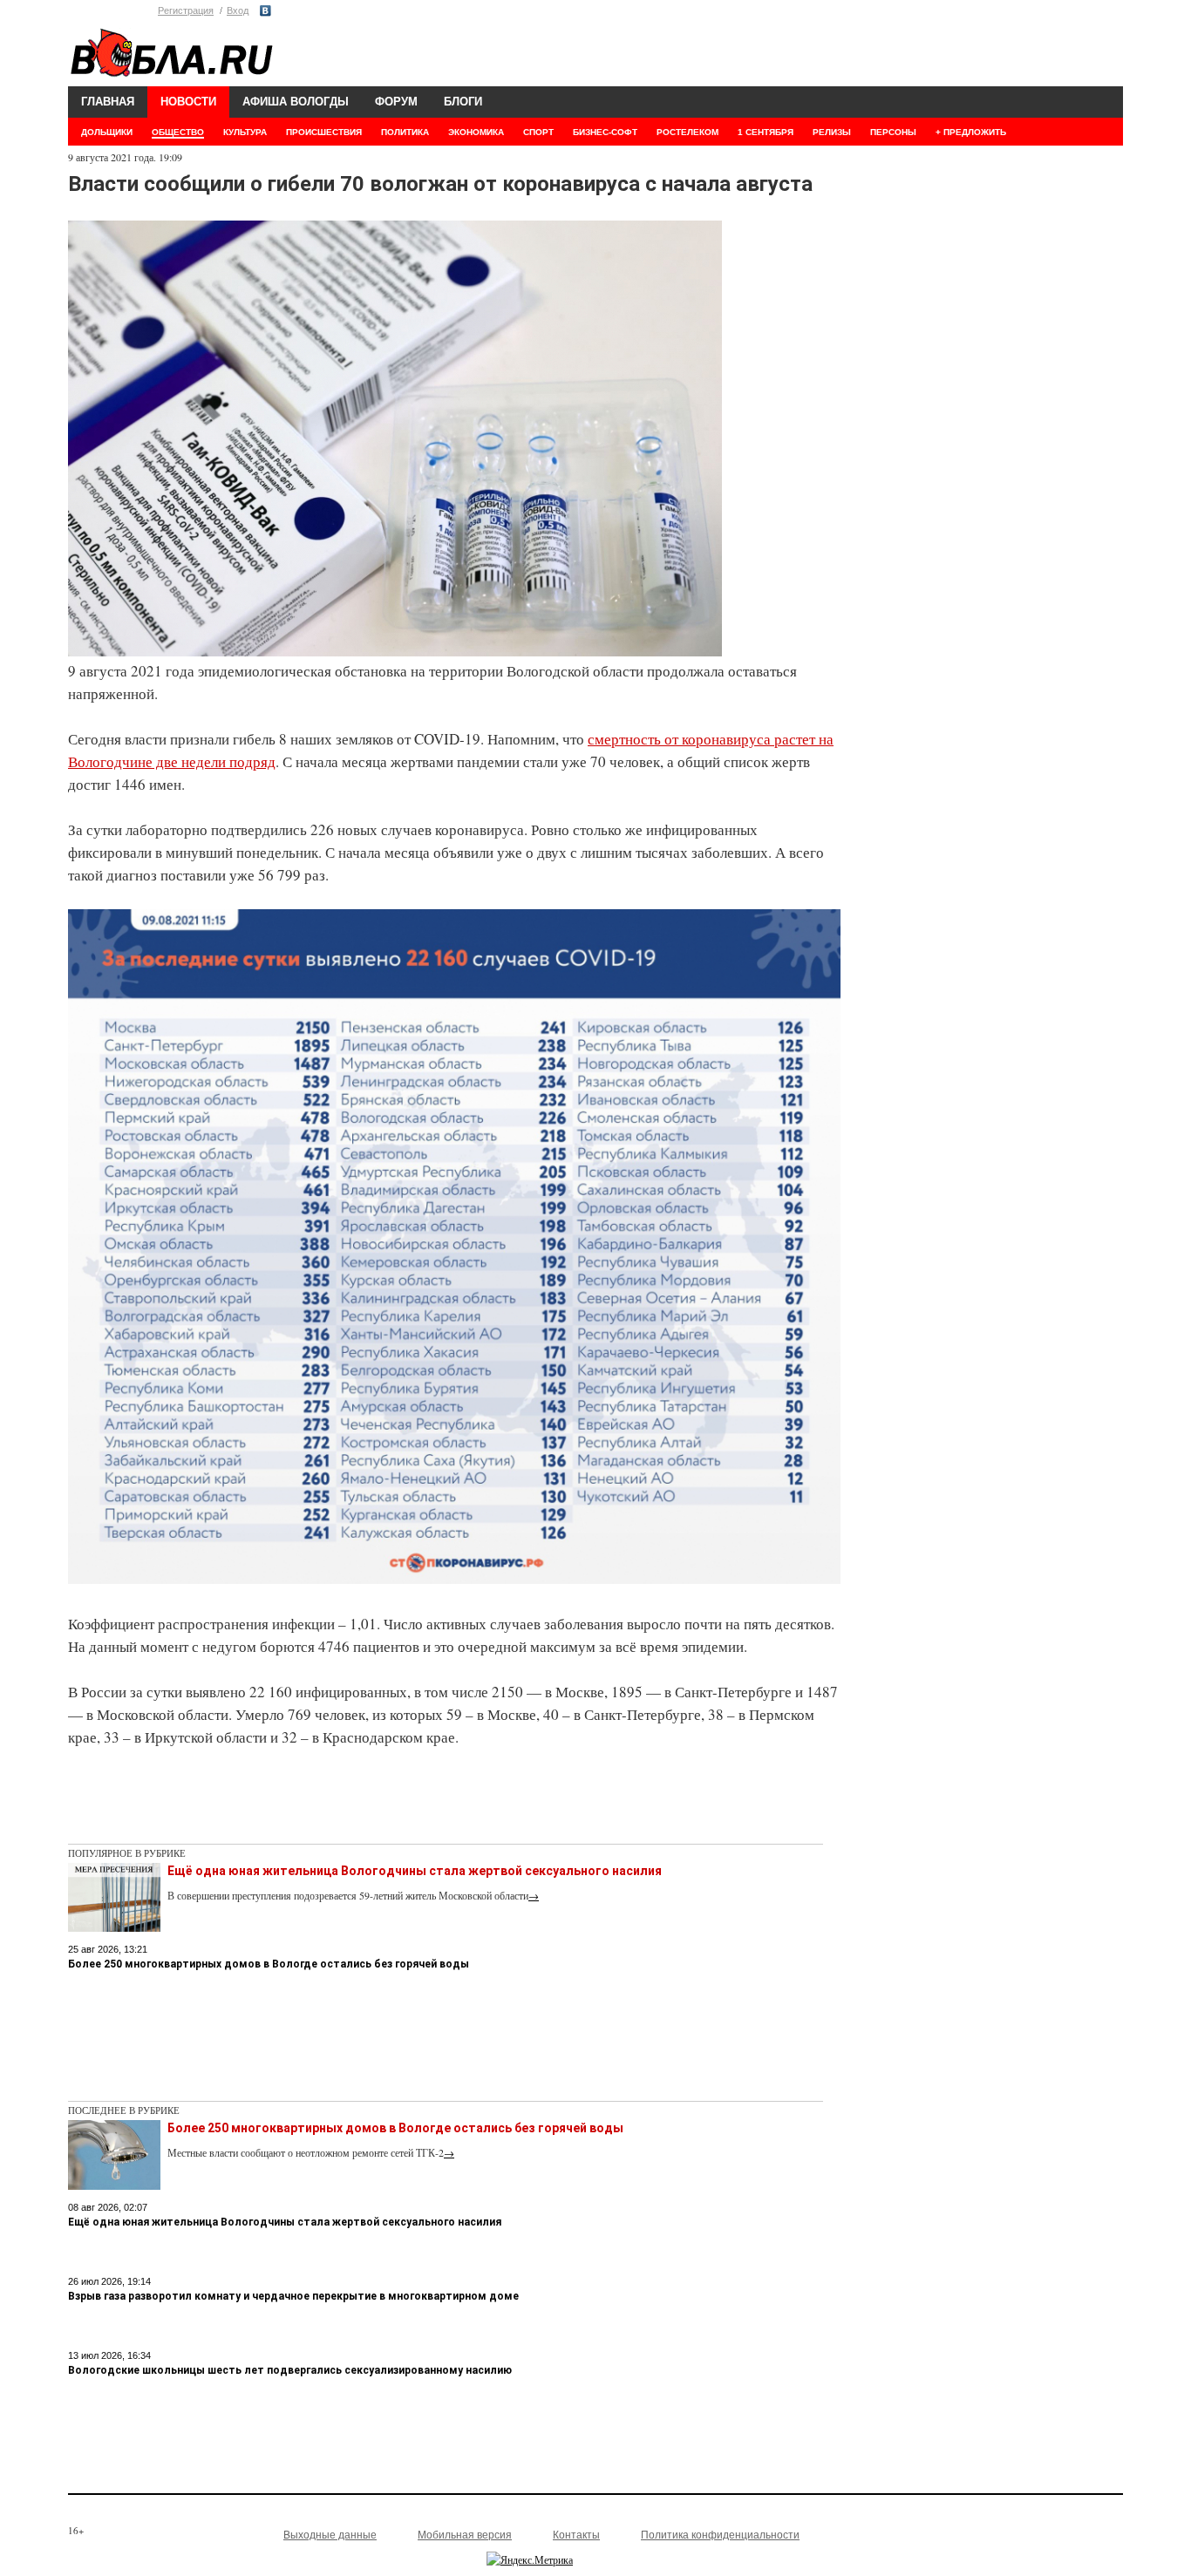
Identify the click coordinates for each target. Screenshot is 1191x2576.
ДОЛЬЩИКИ (107, 132)
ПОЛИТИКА (405, 132)
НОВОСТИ (188, 102)
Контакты (576, 2535)
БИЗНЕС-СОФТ (605, 132)
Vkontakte (265, 11)
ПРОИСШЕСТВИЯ (324, 132)
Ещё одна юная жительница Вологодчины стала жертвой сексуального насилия (415, 1871)
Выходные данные (330, 2535)
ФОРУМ (396, 102)
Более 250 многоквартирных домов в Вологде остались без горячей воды (269, 1964)
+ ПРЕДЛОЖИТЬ (971, 132)
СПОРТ (538, 132)
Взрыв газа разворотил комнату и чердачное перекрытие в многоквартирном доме (293, 2296)
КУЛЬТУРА (245, 132)
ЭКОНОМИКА (476, 132)
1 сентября (766, 132)
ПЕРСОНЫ (893, 132)
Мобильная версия (465, 2535)
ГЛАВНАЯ (108, 102)
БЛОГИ (463, 102)
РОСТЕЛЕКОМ (687, 132)
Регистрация (186, 10)
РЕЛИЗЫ (832, 132)
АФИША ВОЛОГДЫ (296, 102)
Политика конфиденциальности (720, 2535)
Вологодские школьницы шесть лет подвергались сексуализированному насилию (290, 2370)
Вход (238, 10)
